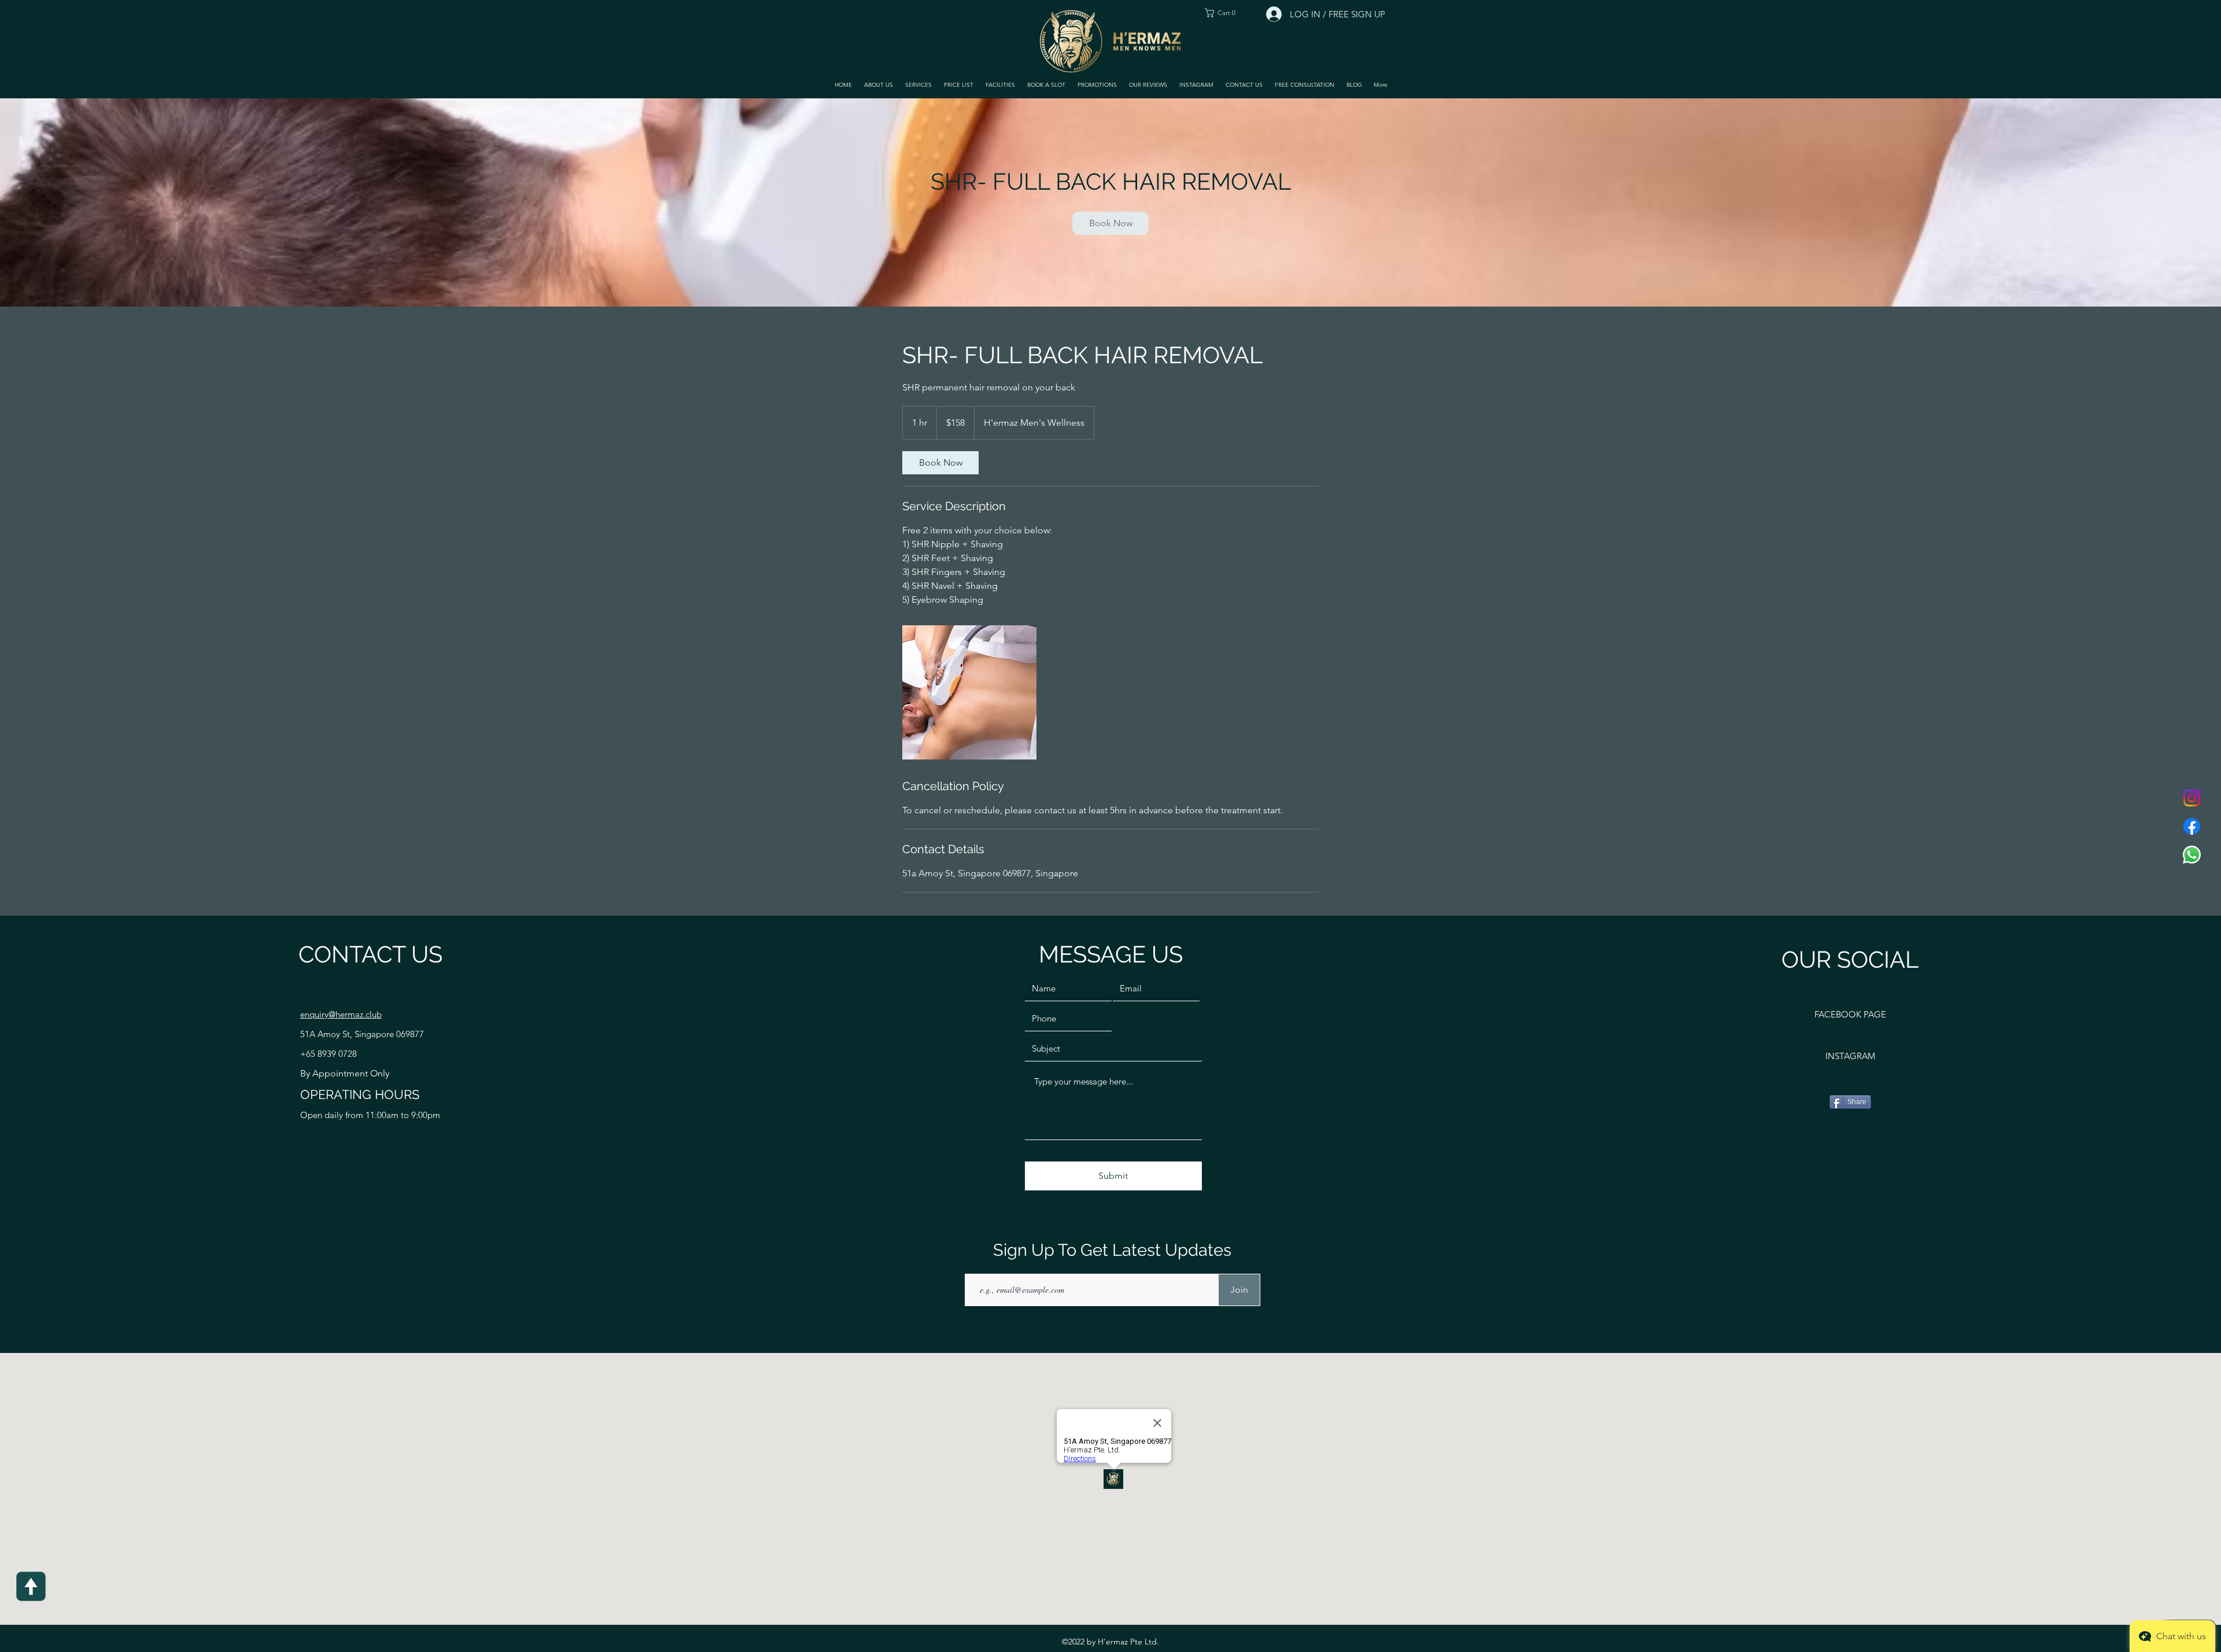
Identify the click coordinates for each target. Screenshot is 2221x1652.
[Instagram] (2192, 798)
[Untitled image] (969, 692)
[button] (918, 85)
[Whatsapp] (2192, 855)
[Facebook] (2192, 826)
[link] (1110, 223)
